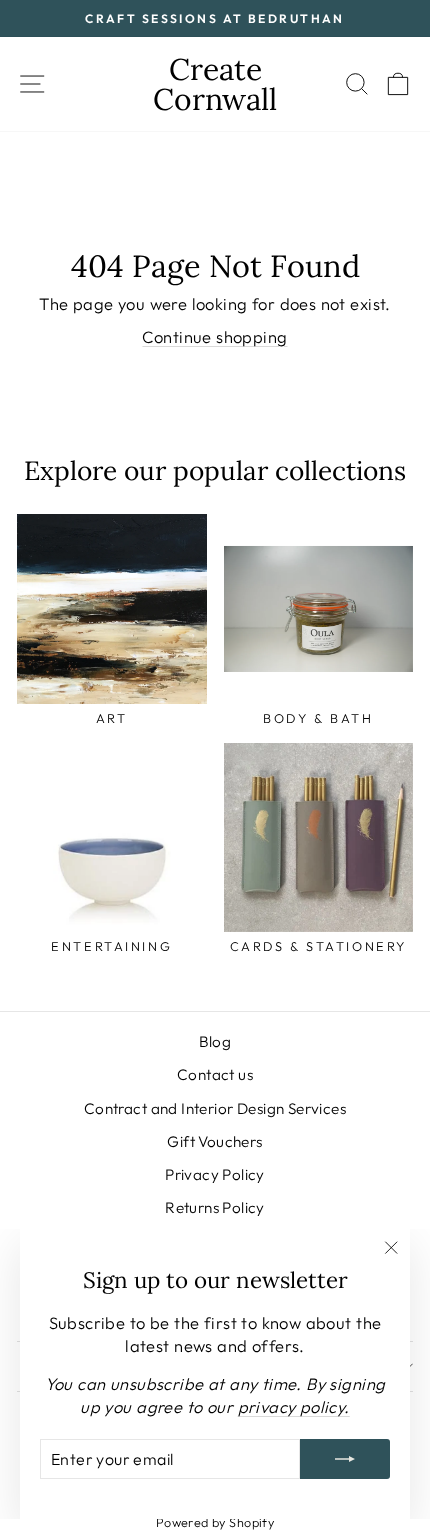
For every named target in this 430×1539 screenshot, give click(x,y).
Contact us (215, 1074)
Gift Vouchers (214, 1141)
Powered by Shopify (215, 1522)
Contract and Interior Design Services (215, 1108)
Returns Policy (215, 1207)
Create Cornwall (215, 84)
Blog (215, 1041)
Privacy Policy (215, 1174)
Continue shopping (214, 336)
